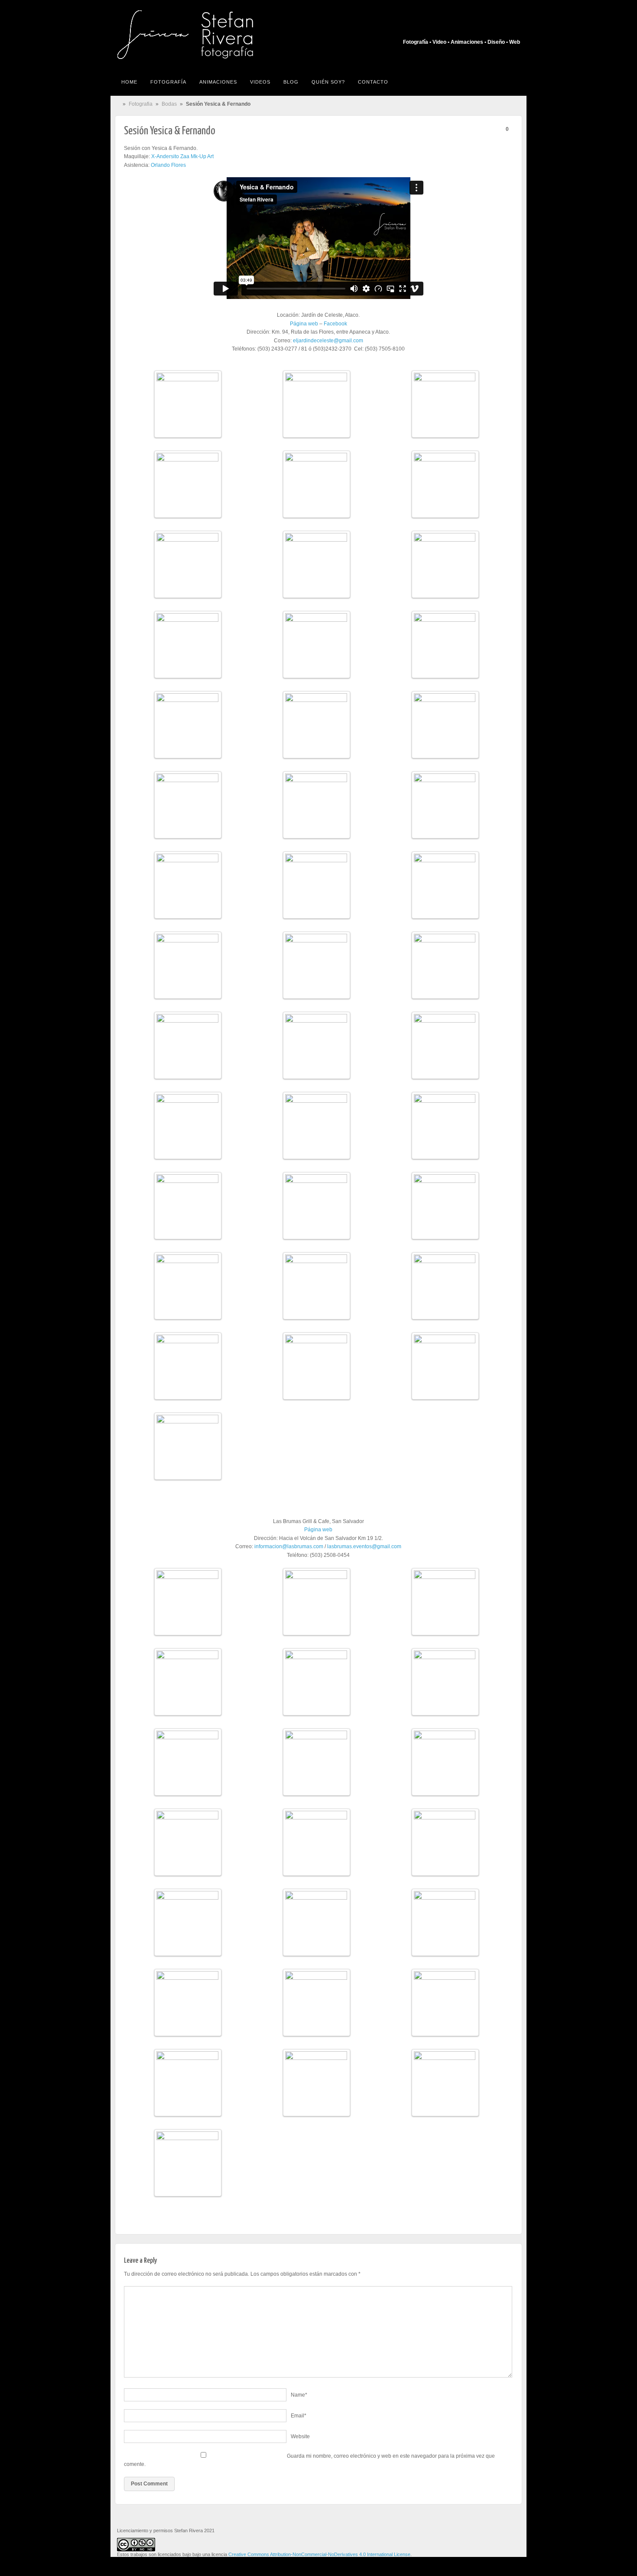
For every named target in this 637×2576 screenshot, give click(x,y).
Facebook (491, 30)
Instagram (502, 30)
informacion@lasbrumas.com (289, 1546)
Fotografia (141, 104)
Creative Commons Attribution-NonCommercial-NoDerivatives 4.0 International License (319, 2554)
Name (299, 2395)
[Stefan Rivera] (203, 35)
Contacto (373, 82)
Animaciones (218, 82)
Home (129, 82)
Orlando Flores (168, 165)
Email (299, 2416)
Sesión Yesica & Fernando (170, 131)
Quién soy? (328, 82)
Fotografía (168, 82)
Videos (260, 82)
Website (300, 2436)
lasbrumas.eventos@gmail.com (364, 1546)
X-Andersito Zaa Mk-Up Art (182, 156)
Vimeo (514, 30)
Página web (304, 324)
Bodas (169, 104)
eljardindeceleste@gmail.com (328, 341)
